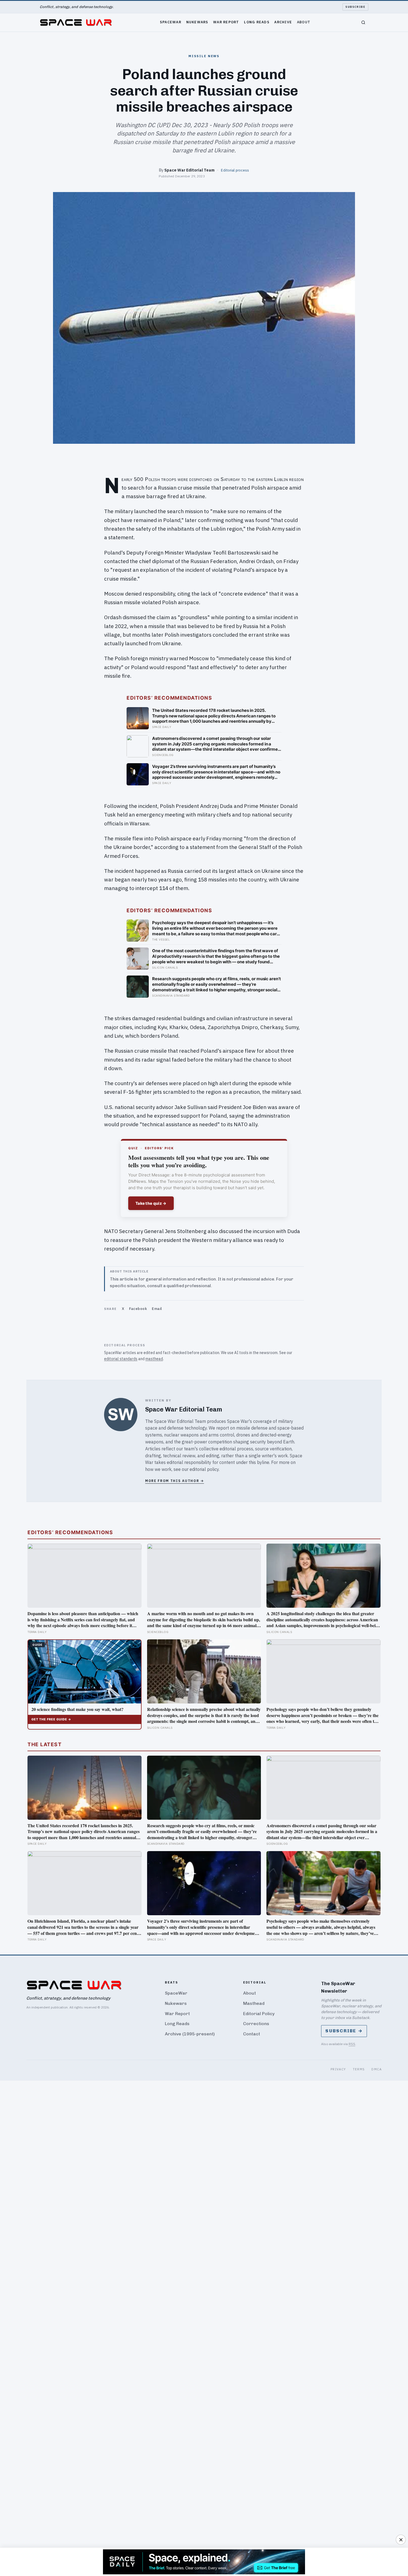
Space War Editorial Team (189, 170)
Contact (252, 2034)
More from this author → (175, 1481)
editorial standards (121, 1359)
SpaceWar (171, 22)
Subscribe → (344, 2031)
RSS (352, 2044)
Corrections (256, 2024)
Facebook (138, 1309)
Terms (359, 2069)
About (304, 22)
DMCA (376, 2069)
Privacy (338, 2069)
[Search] (363, 22)
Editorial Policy (259, 2014)
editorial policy (204, 1469)
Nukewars (197, 22)
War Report (226, 22)
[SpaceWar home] (76, 22)
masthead (154, 1359)
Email (157, 1309)
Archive (283, 22)
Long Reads (257, 22)
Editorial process (235, 170)
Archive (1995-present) (190, 2034)
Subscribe (355, 7)
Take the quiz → (151, 1203)
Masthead (254, 2003)
